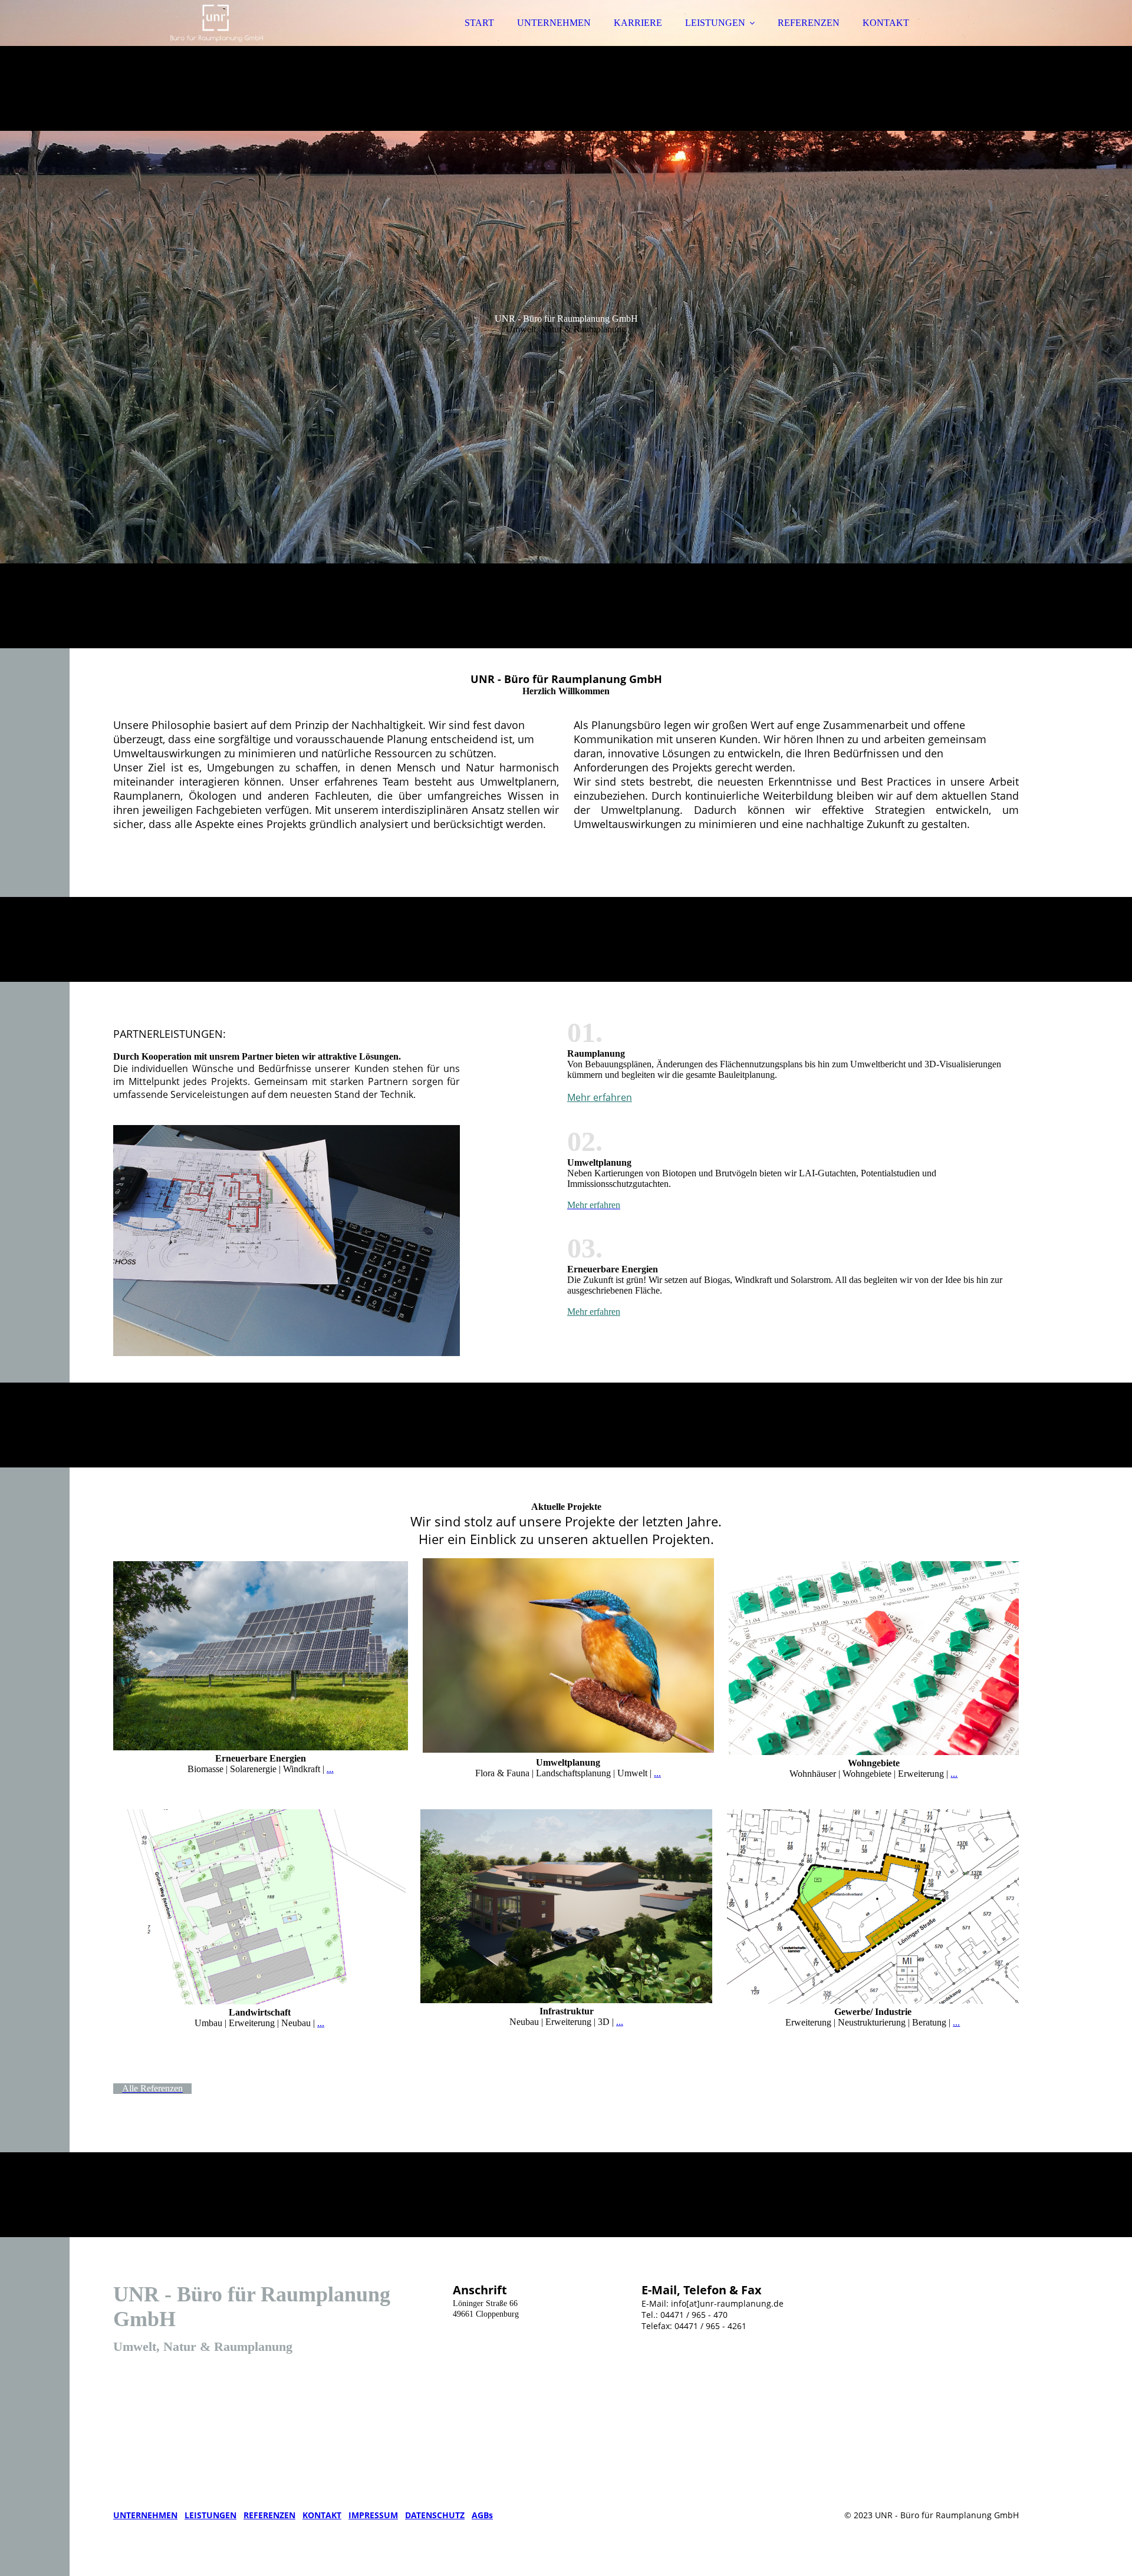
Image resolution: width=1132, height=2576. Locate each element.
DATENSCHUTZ (435, 2515)
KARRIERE (638, 23)
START (479, 23)
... (330, 1769)
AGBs (482, 2515)
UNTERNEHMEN (554, 23)
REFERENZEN (809, 23)
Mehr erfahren (600, 1097)
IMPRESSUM (373, 2515)
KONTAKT (886, 23)
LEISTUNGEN (715, 23)
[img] (216, 41)
